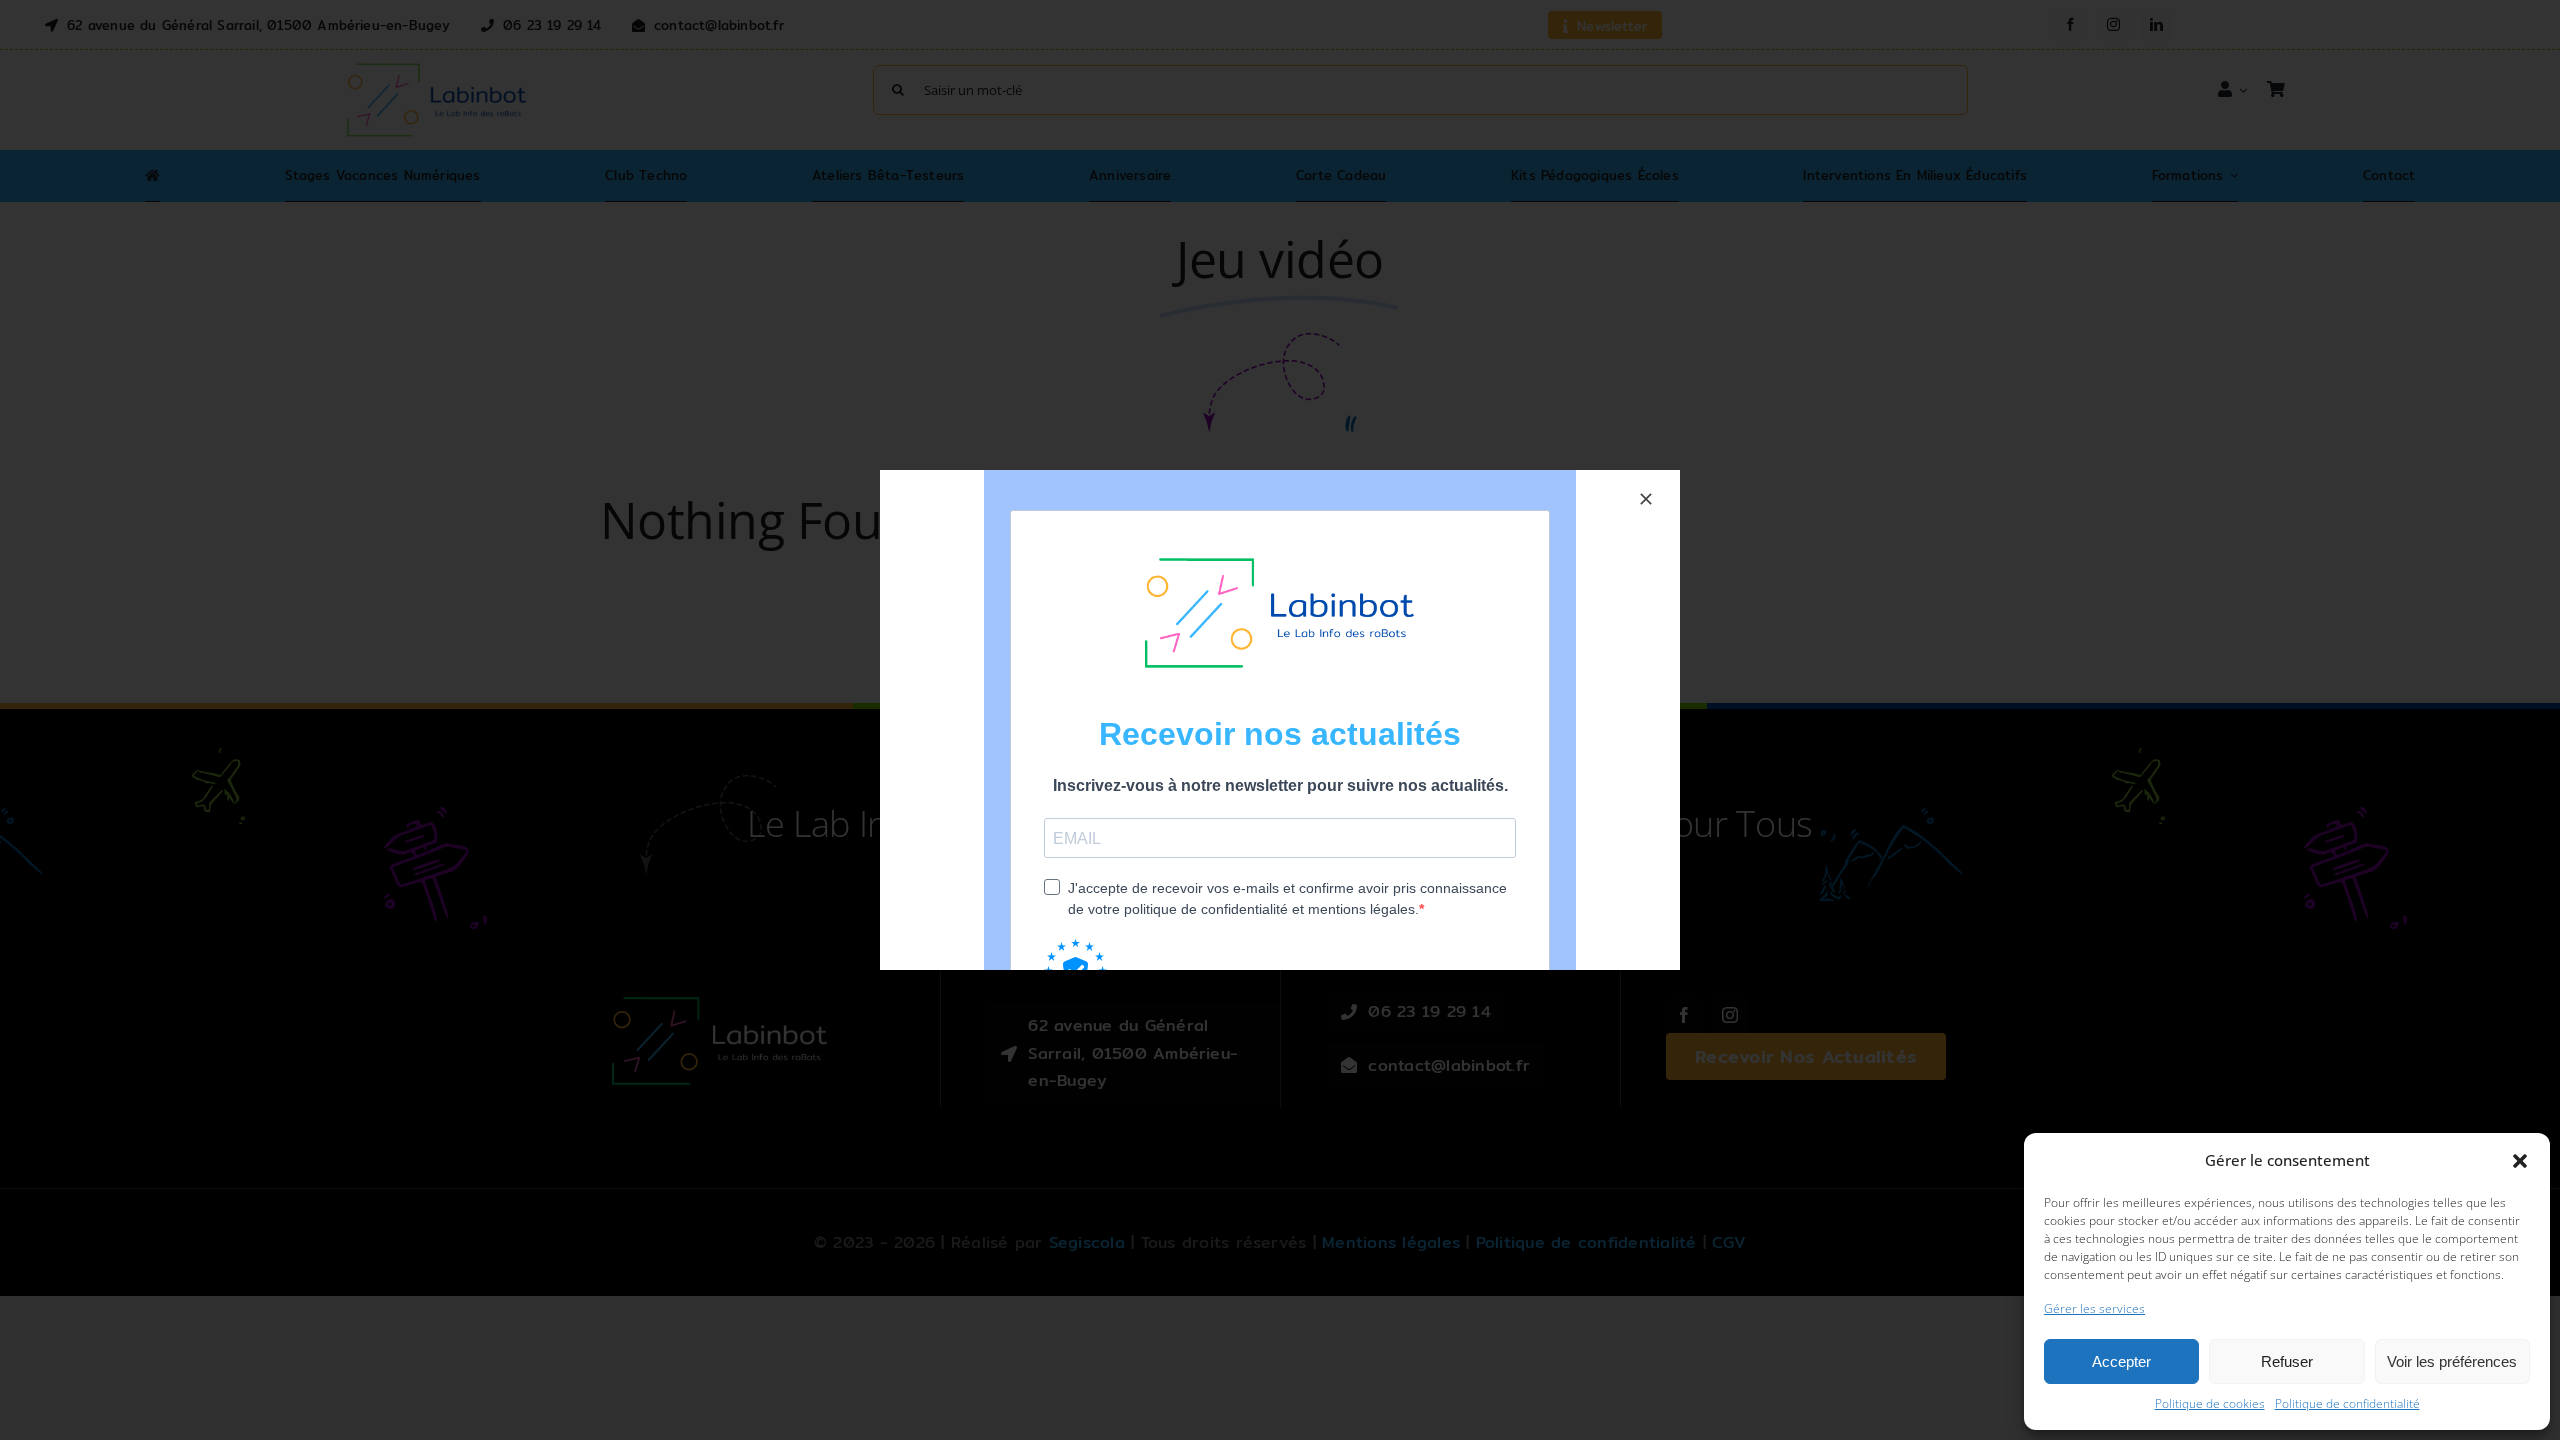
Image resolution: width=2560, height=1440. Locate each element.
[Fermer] (1646, 499)
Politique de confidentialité (2347, 1403)
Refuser (2287, 1361)
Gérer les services (2094, 1308)
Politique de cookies (2210, 1403)
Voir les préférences (2452, 1361)
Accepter (2121, 1361)
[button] (2520, 1161)
